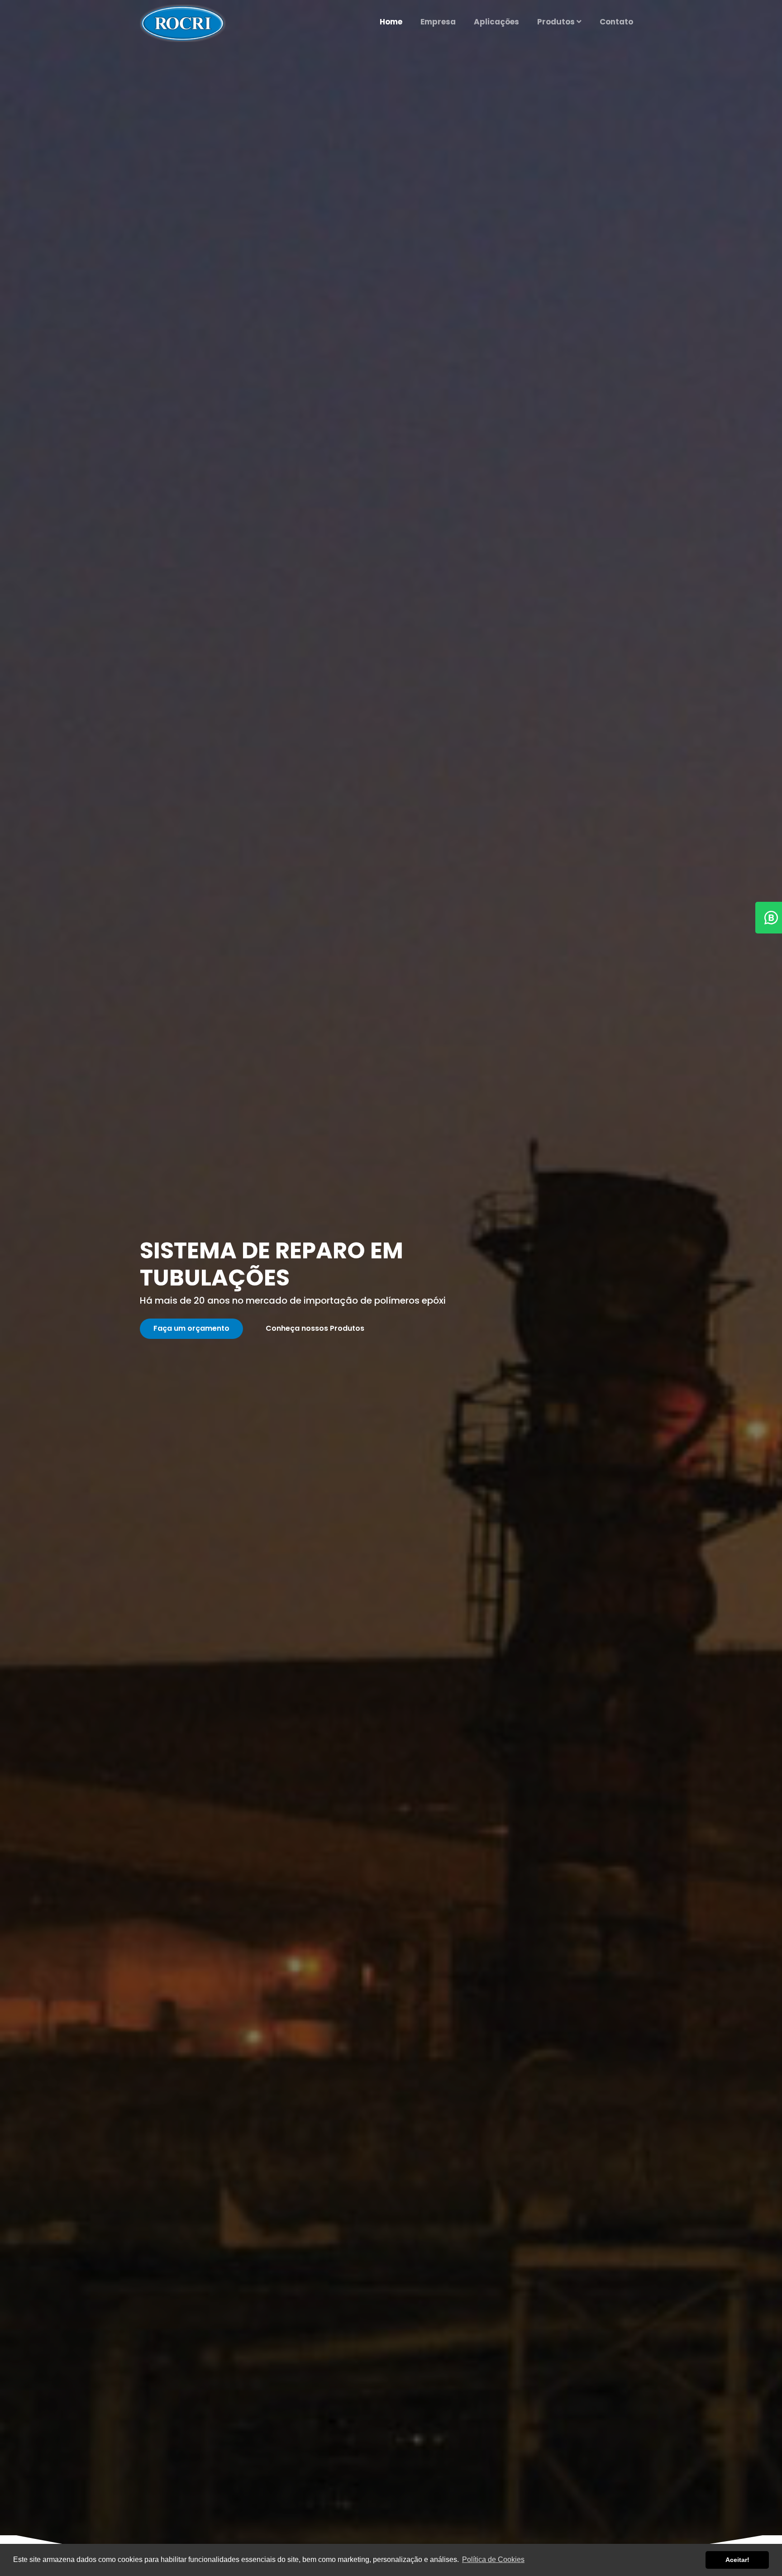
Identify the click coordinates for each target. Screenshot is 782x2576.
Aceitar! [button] (737, 2560)
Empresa (438, 22)
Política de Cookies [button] (493, 2559)
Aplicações (496, 22)
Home (391, 22)
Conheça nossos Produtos (315, 1328)
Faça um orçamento (191, 1328)
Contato (616, 22)
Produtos (557, 22)
